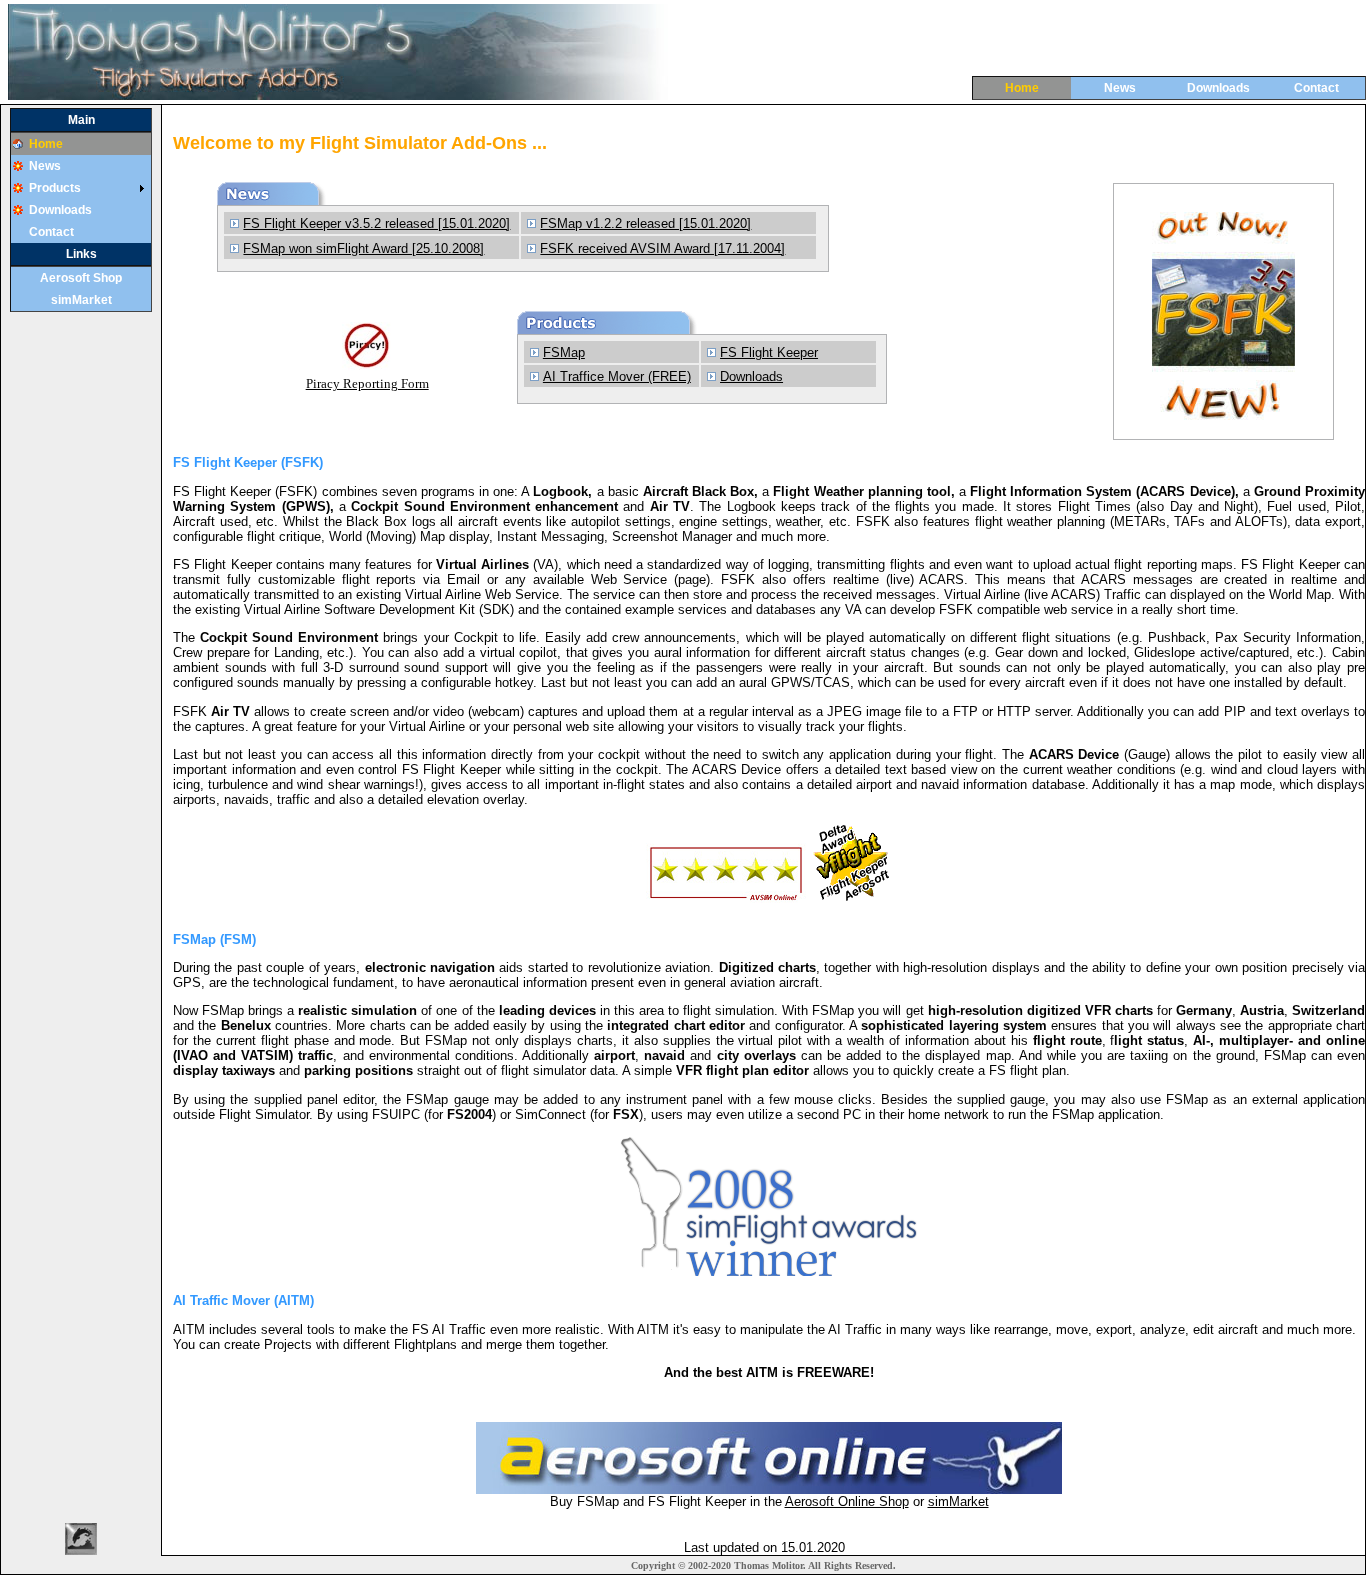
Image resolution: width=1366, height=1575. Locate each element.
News (1120, 88)
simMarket (81, 300)
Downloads (1218, 88)
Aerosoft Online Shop (847, 1501)
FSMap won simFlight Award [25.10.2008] (363, 248)
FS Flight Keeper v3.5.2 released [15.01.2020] (376, 223)
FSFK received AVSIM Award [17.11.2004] (662, 248)
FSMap (564, 352)
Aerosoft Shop (81, 278)
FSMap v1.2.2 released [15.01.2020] (645, 223)
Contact (1316, 88)
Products (55, 188)
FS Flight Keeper (769, 352)
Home (1022, 88)
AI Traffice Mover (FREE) (617, 376)
